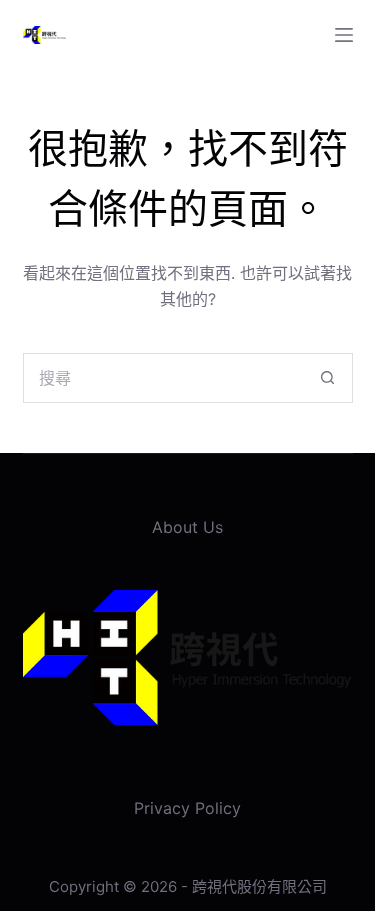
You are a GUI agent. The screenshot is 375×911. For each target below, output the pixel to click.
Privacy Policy (187, 808)
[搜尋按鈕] (328, 378)
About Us (187, 527)
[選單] (344, 35)
